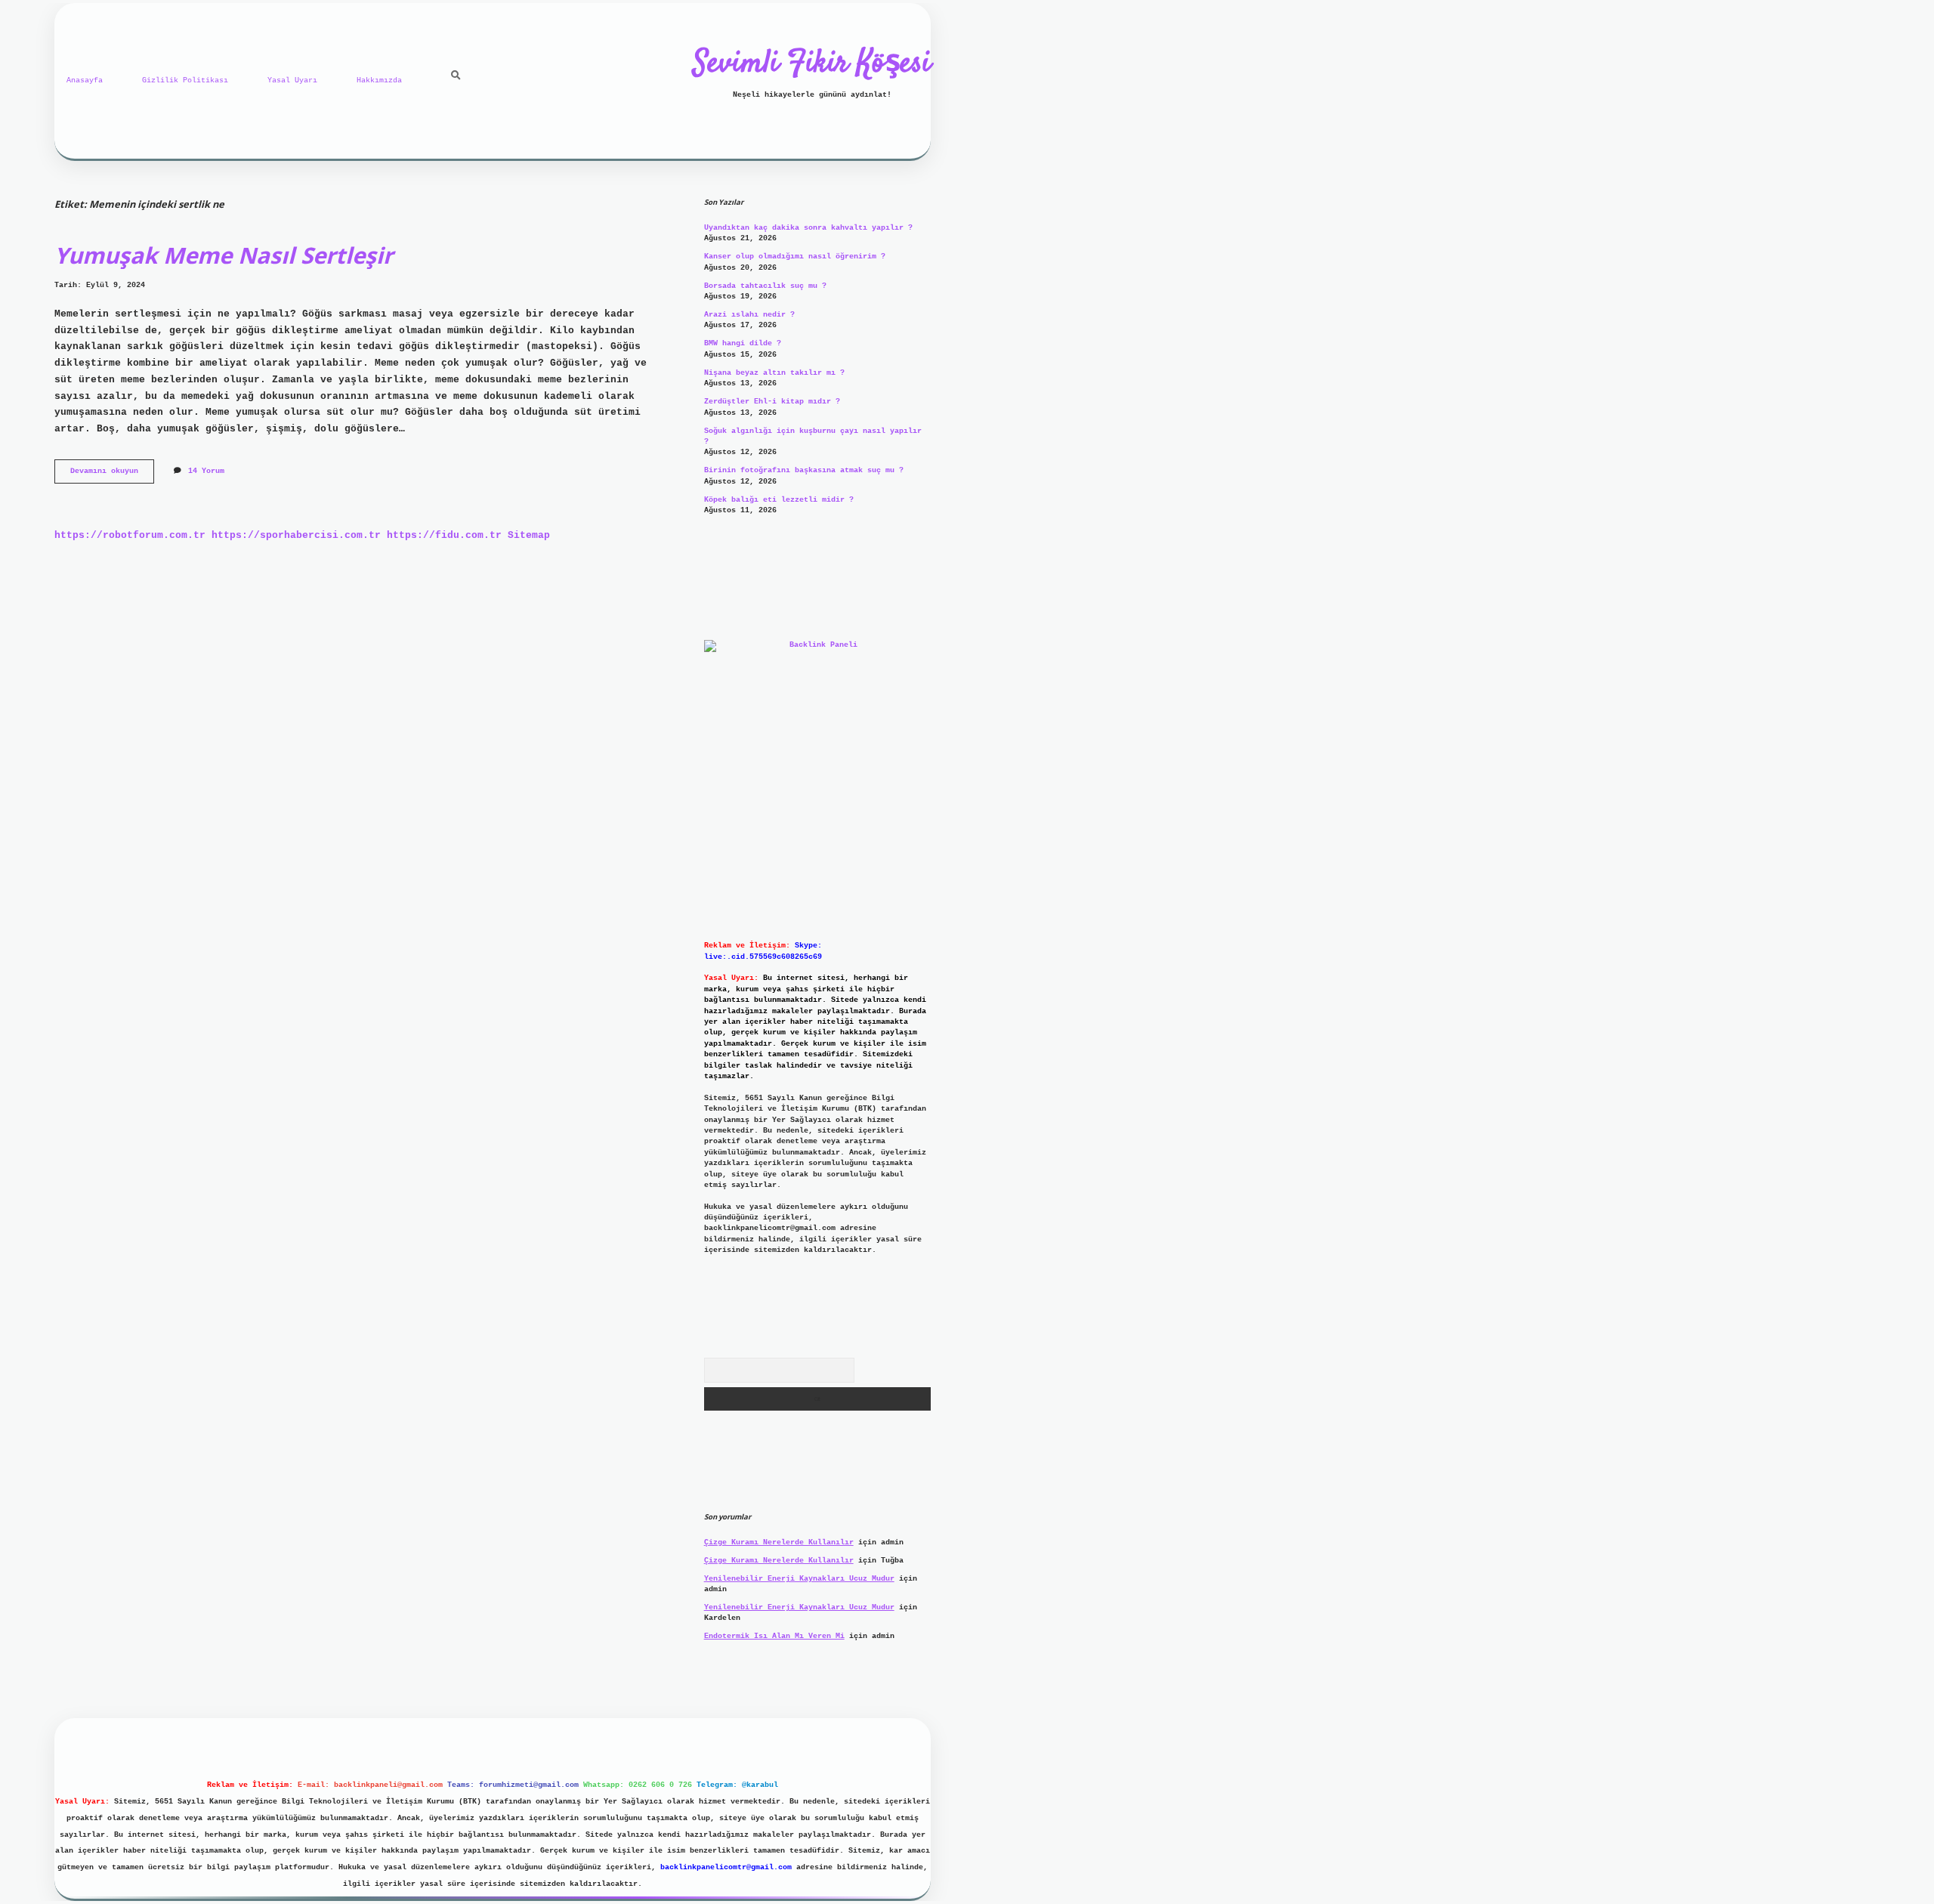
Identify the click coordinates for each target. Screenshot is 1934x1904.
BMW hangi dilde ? (743, 343)
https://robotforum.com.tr (130, 535)
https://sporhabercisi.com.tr (296, 535)
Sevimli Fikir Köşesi (812, 64)
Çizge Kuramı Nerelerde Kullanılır (779, 1542)
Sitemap (529, 535)
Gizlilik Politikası (185, 80)
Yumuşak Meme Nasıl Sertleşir (224, 255)
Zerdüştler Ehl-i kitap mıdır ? (772, 402)
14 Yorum (206, 471)
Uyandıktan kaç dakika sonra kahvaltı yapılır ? (808, 228)
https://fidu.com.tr (444, 535)
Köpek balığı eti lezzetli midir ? (779, 500)
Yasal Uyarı (292, 80)
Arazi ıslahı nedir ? (749, 315)
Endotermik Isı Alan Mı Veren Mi (774, 1636)
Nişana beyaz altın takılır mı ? (774, 373)
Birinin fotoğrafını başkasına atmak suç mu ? (804, 470)
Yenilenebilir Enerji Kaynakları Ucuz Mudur (799, 1579)
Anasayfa (85, 80)
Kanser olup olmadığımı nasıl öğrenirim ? (795, 257)
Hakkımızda (379, 80)
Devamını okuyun (112, 475)
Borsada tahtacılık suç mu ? (765, 286)
